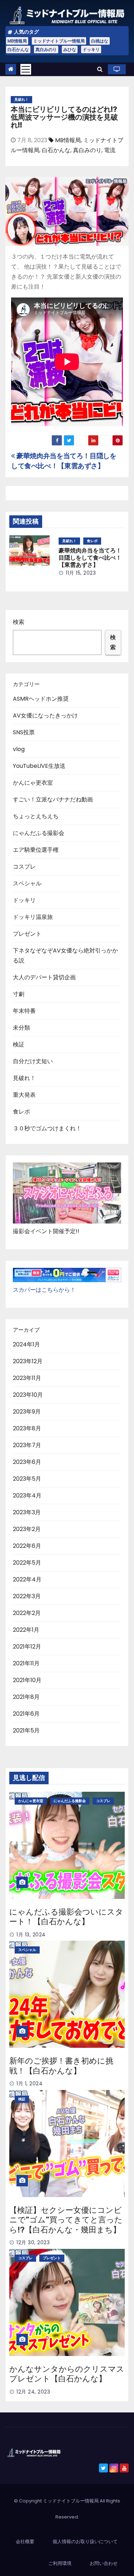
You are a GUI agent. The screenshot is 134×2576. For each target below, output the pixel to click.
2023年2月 (27, 1529)
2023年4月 (27, 1495)
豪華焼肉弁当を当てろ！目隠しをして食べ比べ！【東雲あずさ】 (64, 461)
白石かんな (18, 49)
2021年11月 (26, 1663)
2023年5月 (27, 1479)
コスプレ (24, 867)
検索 (19, 622)
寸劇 (19, 994)
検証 (19, 1044)
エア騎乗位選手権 (36, 850)
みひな (70, 49)
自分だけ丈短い (33, 1061)
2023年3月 (27, 1512)
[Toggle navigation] (26, 69)
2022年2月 (27, 1613)
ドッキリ (91, 49)
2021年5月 (26, 1730)
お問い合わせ (104, 2563)
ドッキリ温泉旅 (33, 917)
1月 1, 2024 (29, 2084)
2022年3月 (27, 1596)
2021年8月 (26, 1697)
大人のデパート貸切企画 (44, 977)
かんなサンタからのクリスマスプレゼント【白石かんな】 (67, 2374)
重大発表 (24, 1095)
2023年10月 (28, 1395)
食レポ (92, 541)
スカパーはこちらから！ (44, 1290)
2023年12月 (28, 1361)
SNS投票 (24, 732)
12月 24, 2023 (33, 2392)
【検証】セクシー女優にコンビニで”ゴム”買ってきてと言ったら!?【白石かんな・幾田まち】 (66, 2220)
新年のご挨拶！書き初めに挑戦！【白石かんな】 (61, 2066)
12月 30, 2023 (33, 2242)
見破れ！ (21, 99)
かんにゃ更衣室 (33, 783)
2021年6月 (26, 1714)
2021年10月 (27, 1680)
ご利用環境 (60, 2563)
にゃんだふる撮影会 (39, 833)
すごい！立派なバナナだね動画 (53, 799)
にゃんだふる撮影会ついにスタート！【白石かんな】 (66, 1917)
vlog (19, 749)
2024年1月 (26, 1344)
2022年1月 (26, 1630)
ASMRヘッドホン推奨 (41, 699)
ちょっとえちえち (36, 816)
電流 (110, 150)
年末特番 (24, 1011)
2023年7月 (27, 1445)
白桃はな (100, 41)
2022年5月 (27, 1563)
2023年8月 (27, 1428)
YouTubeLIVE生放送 (39, 766)
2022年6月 (27, 1546)
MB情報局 (17, 41)
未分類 (21, 1028)
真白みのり (46, 49)
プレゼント (27, 934)
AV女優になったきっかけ (45, 716)
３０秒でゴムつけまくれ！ (47, 1128)
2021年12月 (27, 1647)
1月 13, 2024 (31, 1935)
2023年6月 (27, 1462)
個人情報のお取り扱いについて (85, 2542)
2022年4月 (27, 1579)
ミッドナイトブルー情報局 (59, 41)
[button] (100, 69)
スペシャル (27, 883)
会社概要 (25, 2542)
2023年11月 (27, 1378)
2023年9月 (27, 1412)
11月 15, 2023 (81, 573)
